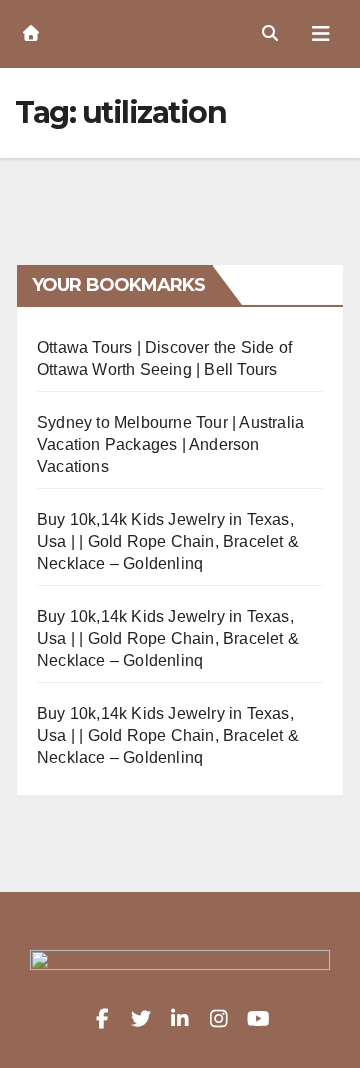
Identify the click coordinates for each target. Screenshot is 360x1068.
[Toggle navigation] (320, 34)
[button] (270, 33)
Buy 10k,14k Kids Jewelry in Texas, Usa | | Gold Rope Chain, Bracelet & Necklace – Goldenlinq (168, 541)
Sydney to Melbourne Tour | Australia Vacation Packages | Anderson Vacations (170, 444)
